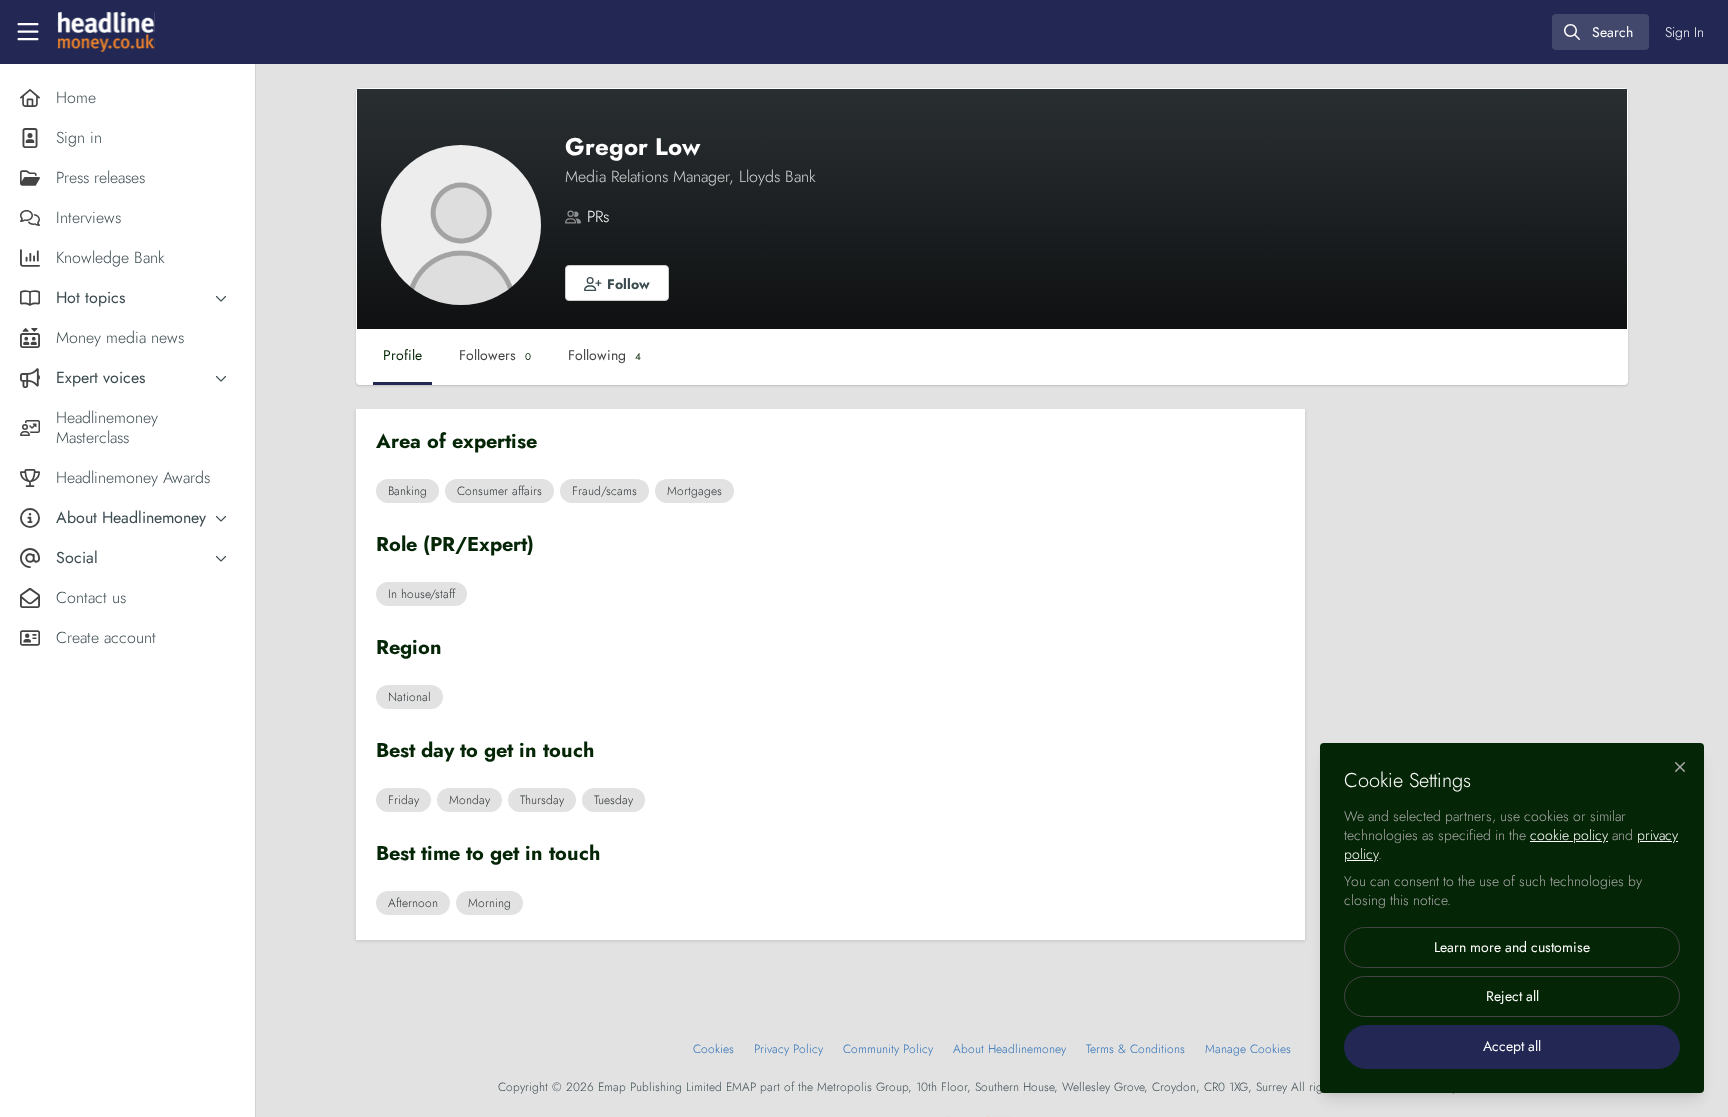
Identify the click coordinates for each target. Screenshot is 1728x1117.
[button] (617, 283)
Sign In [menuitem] (1684, 32)
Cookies (713, 1049)
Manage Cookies (1248, 1049)
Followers (495, 355)
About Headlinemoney (1009, 1049)
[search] (1600, 32)
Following (604, 355)
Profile (402, 355)
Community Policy (888, 1049)
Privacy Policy (788, 1049)
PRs (598, 216)
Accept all (1512, 1046)
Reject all (1512, 996)
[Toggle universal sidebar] (28, 32)
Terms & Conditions (1135, 1049)
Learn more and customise (1512, 947)
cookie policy (1569, 835)
